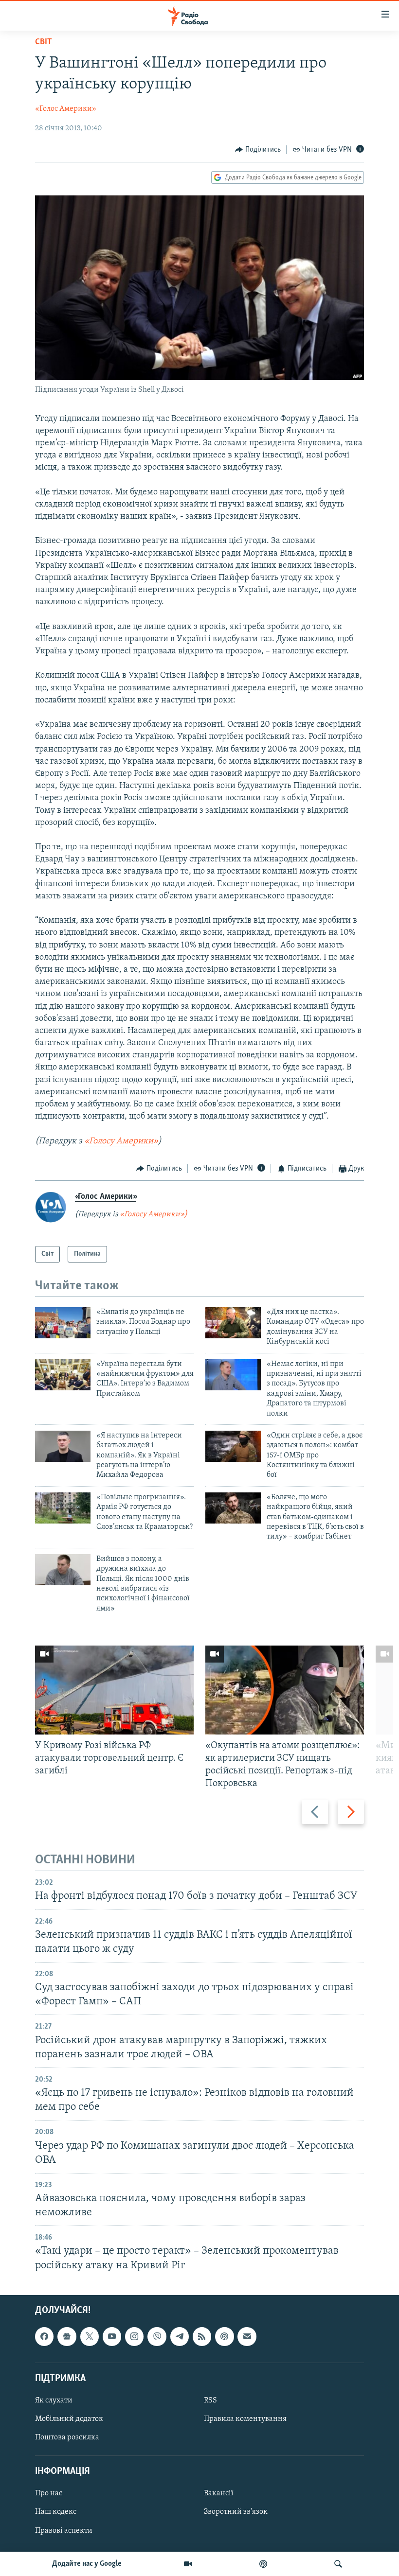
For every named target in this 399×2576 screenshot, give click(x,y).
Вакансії (219, 2493)
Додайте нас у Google (87, 2564)
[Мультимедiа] (188, 2564)
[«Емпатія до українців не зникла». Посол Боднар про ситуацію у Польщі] (63, 1323)
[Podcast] (224, 2336)
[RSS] (202, 2336)
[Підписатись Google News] (67, 2336)
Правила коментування (245, 2419)
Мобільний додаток (69, 2419)
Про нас (49, 2493)
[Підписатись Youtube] (112, 2336)
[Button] (258, 150)
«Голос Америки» (66, 109)
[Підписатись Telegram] (180, 2336)
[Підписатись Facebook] (44, 2336)
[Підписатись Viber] (157, 2336)
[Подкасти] (263, 2564)
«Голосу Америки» (121, 1141)
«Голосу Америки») (154, 1214)
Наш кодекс (56, 2512)
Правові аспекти (64, 2530)
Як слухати (54, 2401)
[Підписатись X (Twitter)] (90, 2336)
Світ (44, 42)
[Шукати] (338, 2564)
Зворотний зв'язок (236, 2512)
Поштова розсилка (67, 2437)
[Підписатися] (247, 2336)
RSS (210, 2401)
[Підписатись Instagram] (134, 2336)
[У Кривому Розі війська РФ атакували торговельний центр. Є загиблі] (114, 1690)
